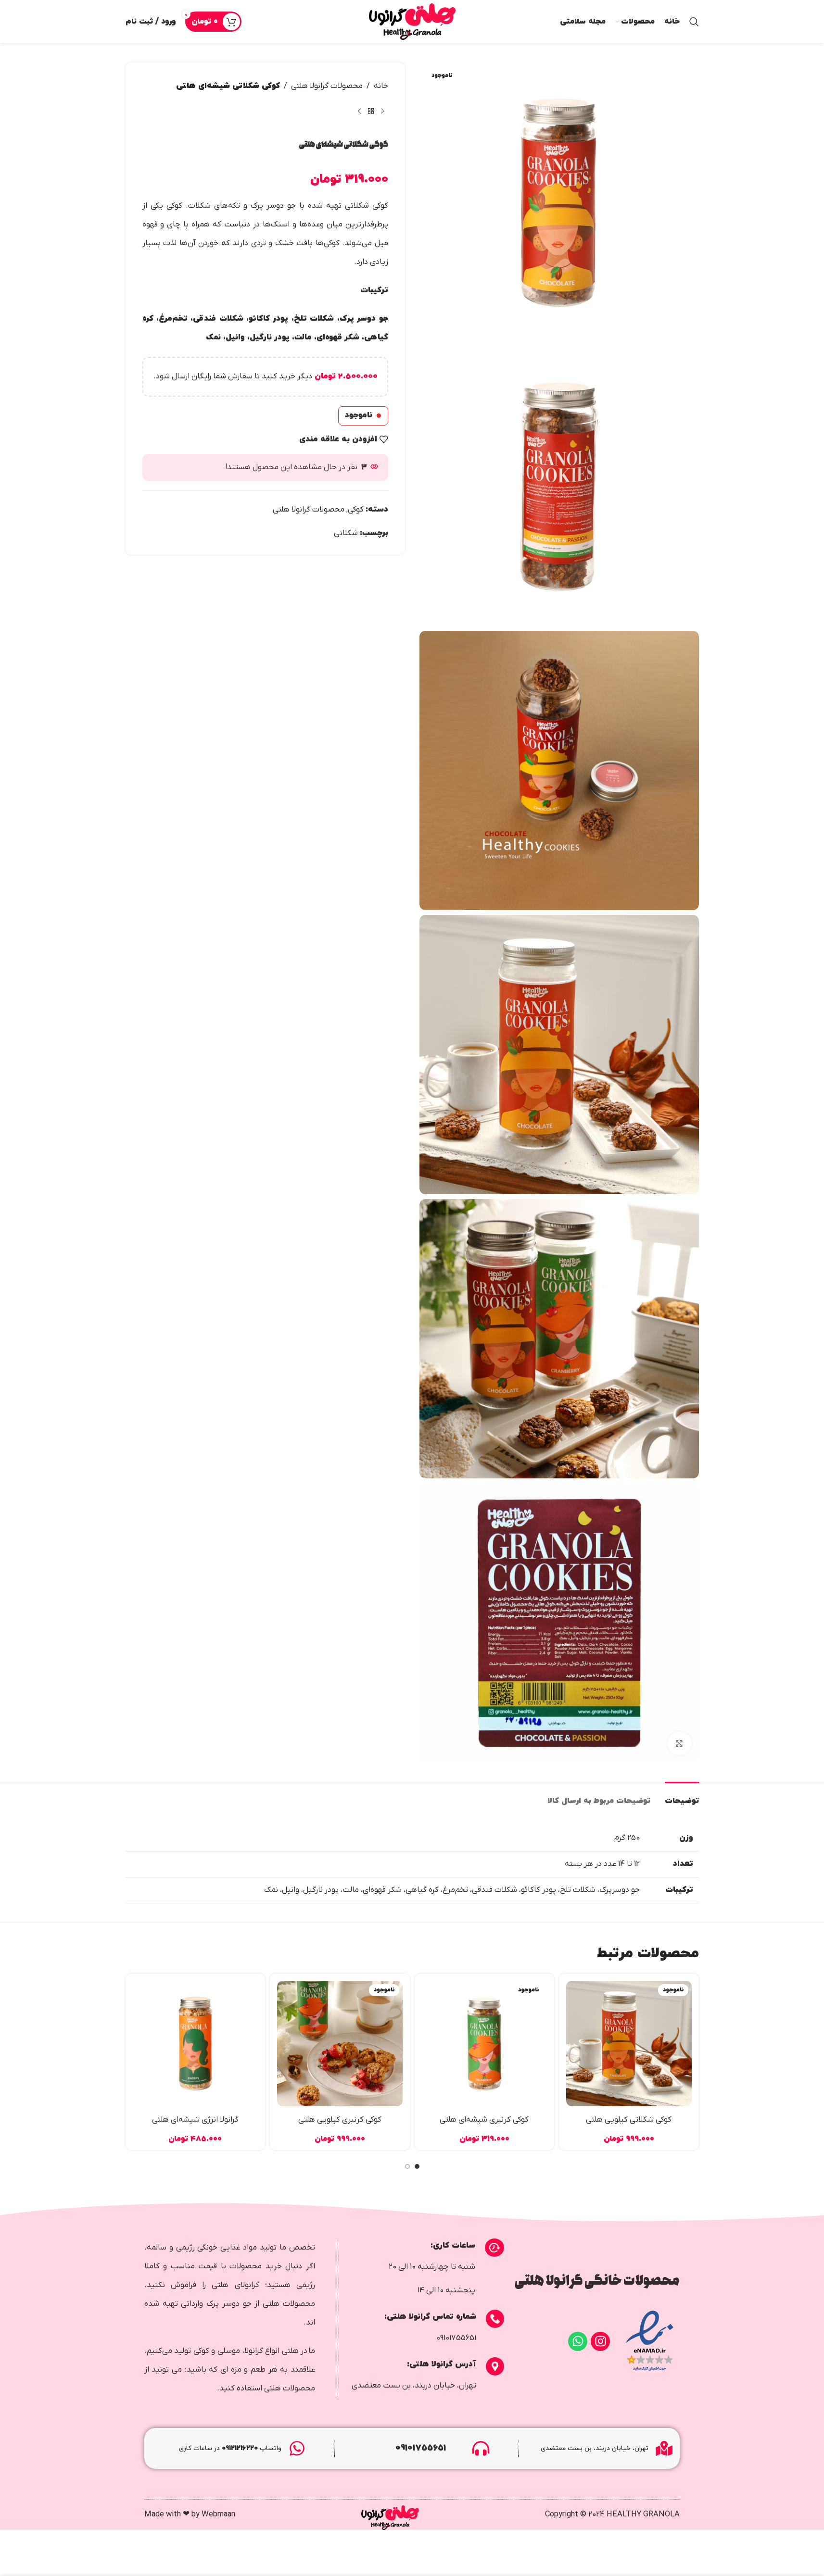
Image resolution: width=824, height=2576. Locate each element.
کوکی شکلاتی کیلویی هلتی (629, 2120)
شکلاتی (346, 533)
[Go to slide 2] (407, 2169)
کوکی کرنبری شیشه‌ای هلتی (484, 2120)
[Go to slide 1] (417, 2169)
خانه (381, 86)
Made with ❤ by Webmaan (190, 2514)
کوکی (356, 510)
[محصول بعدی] (359, 111)
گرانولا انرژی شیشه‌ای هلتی (195, 2120)
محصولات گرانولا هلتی (327, 86)
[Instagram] (600, 2341)
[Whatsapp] (578, 2341)
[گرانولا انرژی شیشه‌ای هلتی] (196, 2044)
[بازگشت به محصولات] (371, 111)
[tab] (682, 1796)
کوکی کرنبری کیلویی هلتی (340, 2120)
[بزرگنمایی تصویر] (679, 1743)
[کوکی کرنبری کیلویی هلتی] (340, 2044)
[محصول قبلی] (382, 111)
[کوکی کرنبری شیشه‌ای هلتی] (485, 2044)
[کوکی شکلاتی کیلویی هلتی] (629, 2044)
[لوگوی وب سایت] (412, 22)
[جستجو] (694, 22)
